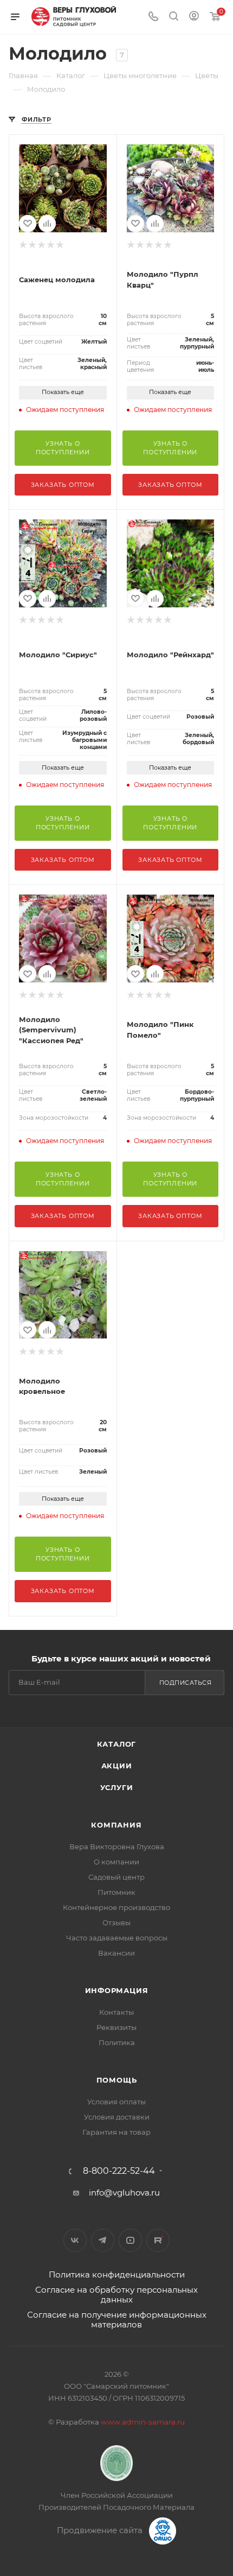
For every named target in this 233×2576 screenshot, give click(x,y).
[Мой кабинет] (194, 17)
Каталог (117, 1744)
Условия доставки (117, 2117)
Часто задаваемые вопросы (117, 1938)
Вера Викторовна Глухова (117, 1847)
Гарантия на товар (116, 2132)
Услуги (117, 1787)
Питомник (116, 1892)
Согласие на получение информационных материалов (117, 2320)
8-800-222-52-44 (119, 2171)
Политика (117, 2042)
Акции (117, 1766)
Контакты (116, 2012)
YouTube (130, 2240)
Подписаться (186, 1683)
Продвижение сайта (101, 2530)
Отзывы (116, 1923)
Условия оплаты (116, 2102)
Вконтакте (75, 2240)
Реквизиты (116, 2027)
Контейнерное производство (116, 1907)
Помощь (117, 2080)
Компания (116, 1825)
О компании (116, 1862)
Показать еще (63, 392)
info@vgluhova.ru (124, 2193)
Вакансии (116, 1953)
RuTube (158, 2240)
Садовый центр (116, 1877)
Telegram (103, 2240)
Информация (117, 1990)
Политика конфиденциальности (117, 2274)
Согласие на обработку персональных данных (116, 2295)
